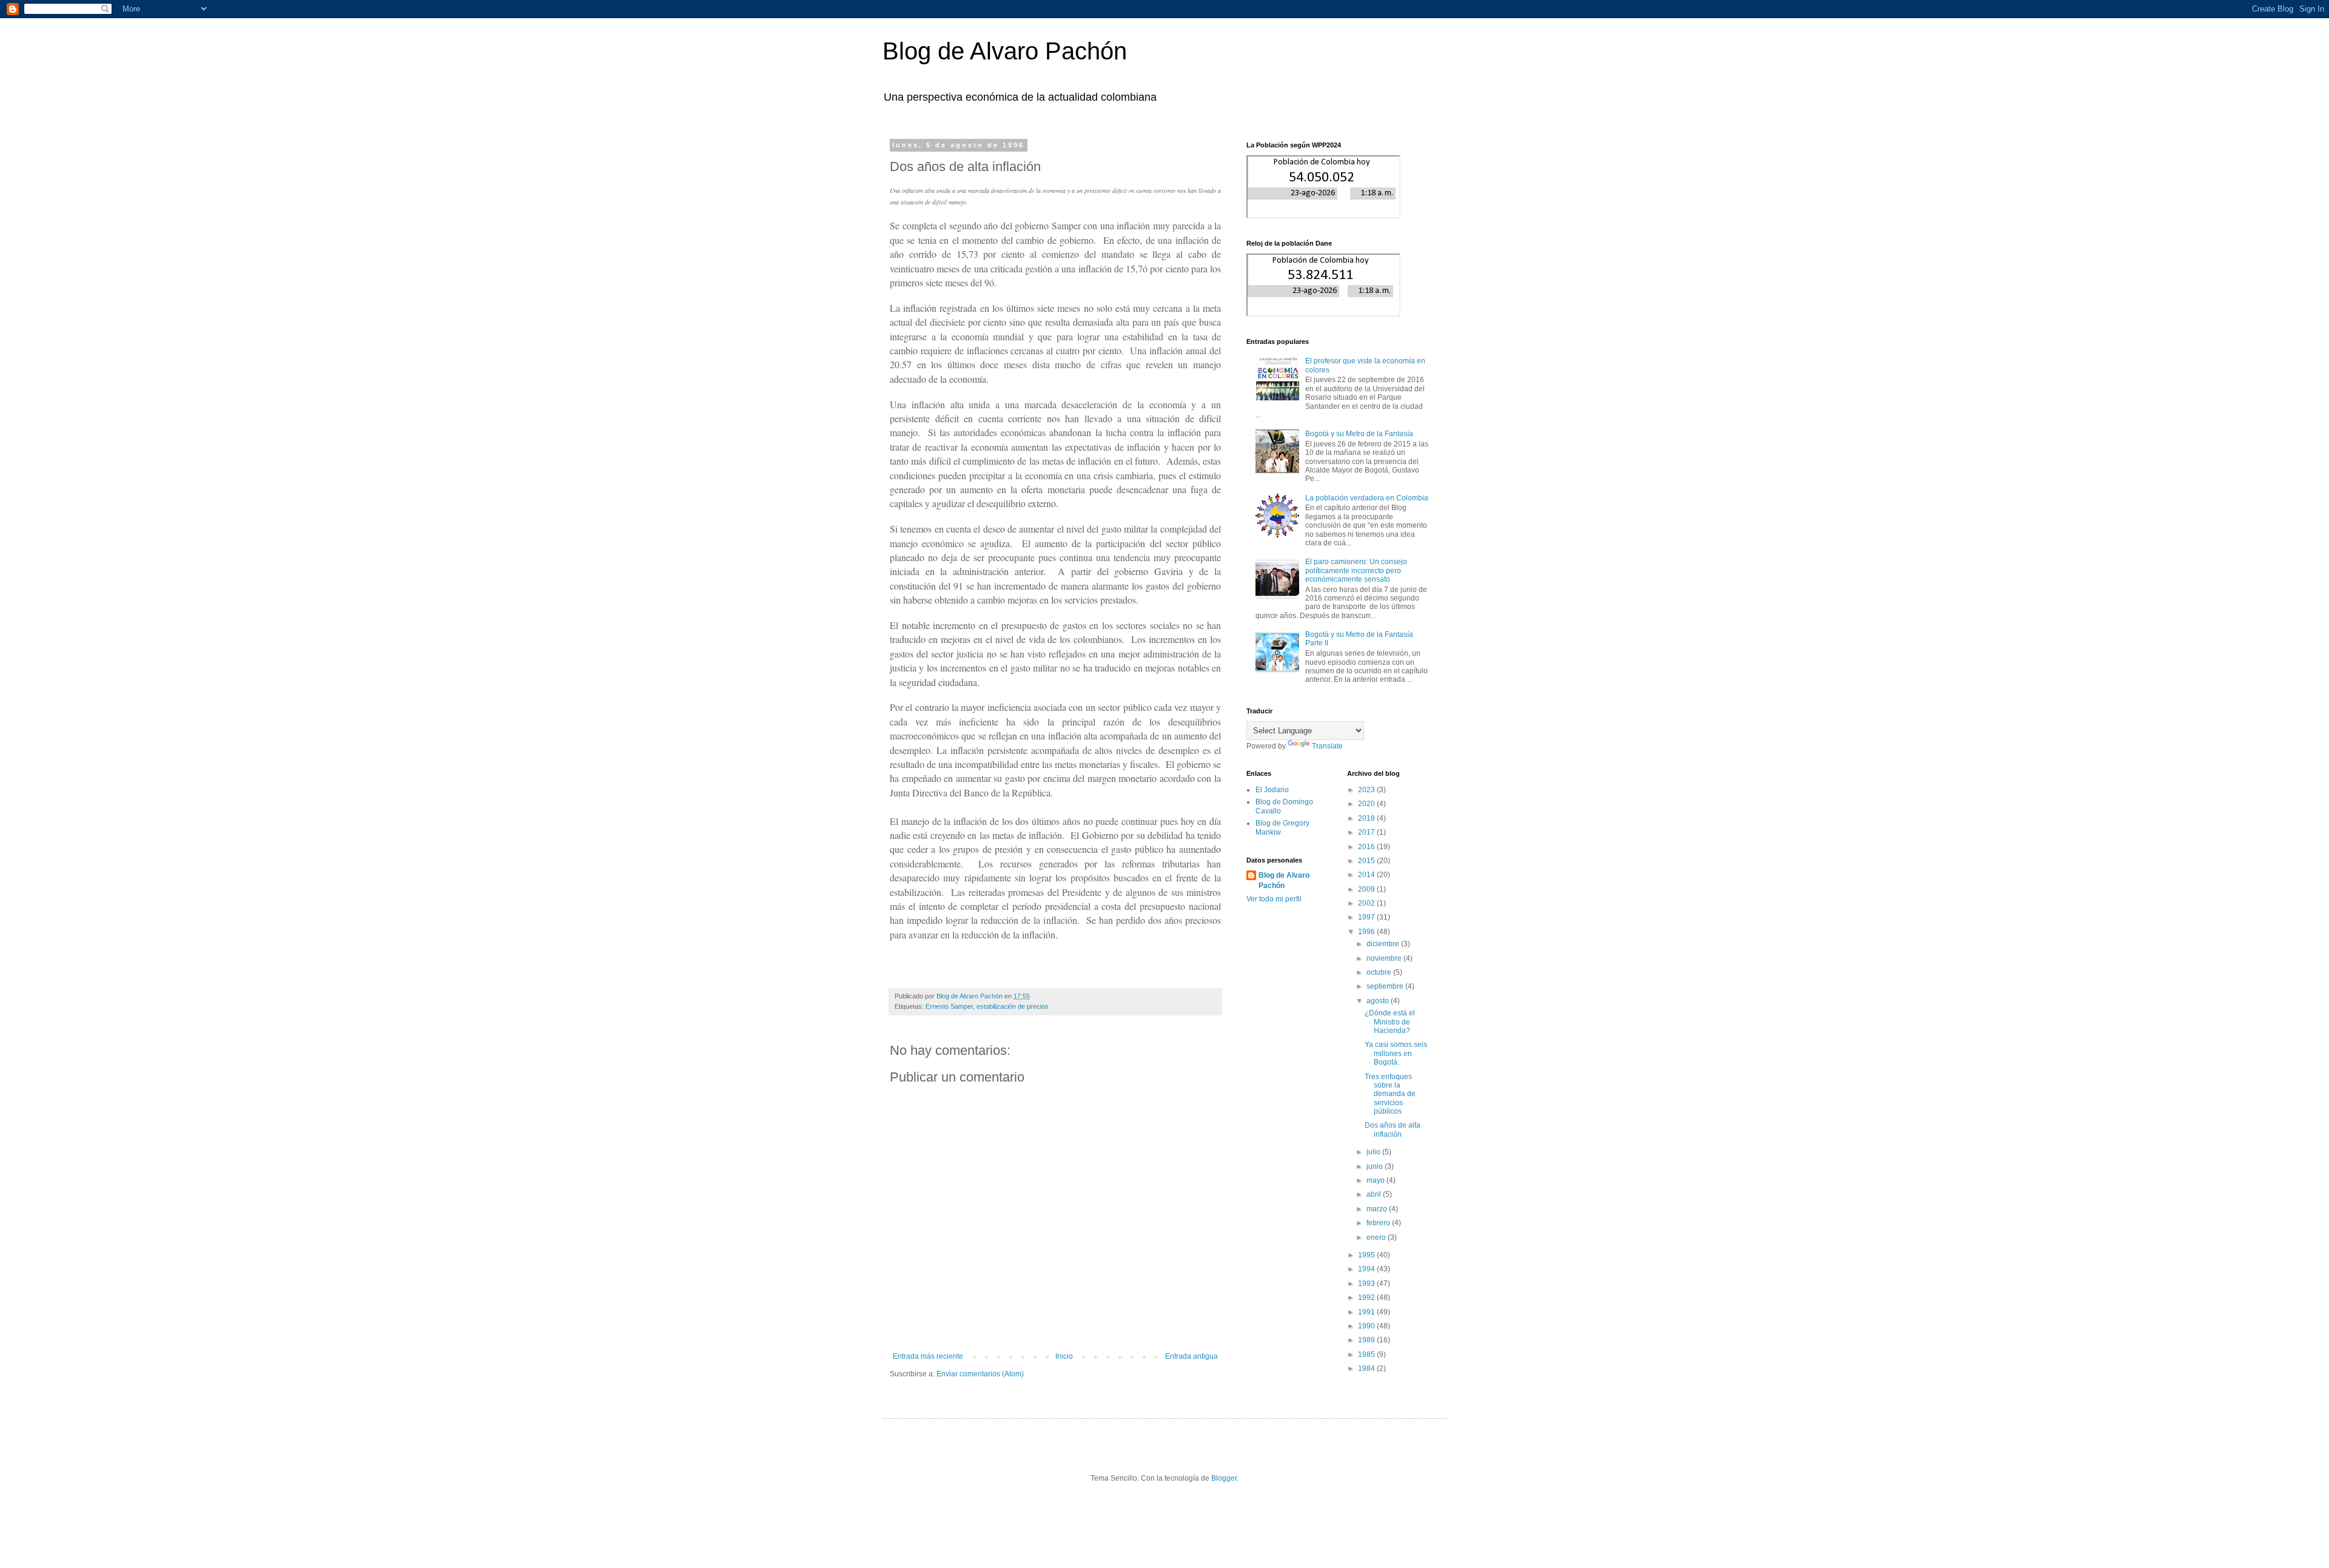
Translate (1327, 746)
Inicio (1064, 1356)
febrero (1379, 1223)
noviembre (1385, 958)
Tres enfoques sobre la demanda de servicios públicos (1390, 1094)
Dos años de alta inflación (1393, 1129)
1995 (1367, 1255)
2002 (1367, 903)
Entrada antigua (1191, 1356)
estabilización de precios (1013, 1006)
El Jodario (1272, 790)
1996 (1367, 932)
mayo (1376, 1180)
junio (1376, 1166)
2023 (1367, 790)
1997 (1367, 917)
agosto (1379, 1001)
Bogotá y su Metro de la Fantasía (1359, 434)
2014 (1367, 875)
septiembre (1386, 986)
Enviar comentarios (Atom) (980, 1374)
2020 (1367, 804)
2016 (1367, 847)
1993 (1367, 1284)
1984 (1367, 1368)
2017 (1367, 832)
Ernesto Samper (949, 1006)
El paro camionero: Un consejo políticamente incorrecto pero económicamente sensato (1356, 570)
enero (1377, 1237)
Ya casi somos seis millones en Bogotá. (1396, 1053)
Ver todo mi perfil (1274, 899)
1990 (1367, 1326)
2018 (1367, 818)
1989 (1367, 1340)
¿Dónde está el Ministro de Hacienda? (1390, 1022)
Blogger (1224, 1478)
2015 (1367, 861)
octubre (1380, 972)
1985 (1367, 1354)
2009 (1367, 889)
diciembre (1384, 944)
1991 (1367, 1312)
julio (1374, 1152)
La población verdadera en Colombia (1367, 498)
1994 (1367, 1269)
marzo (1378, 1209)
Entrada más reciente (928, 1356)
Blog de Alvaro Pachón (1005, 51)
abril (1375, 1194)
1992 (1367, 1297)
